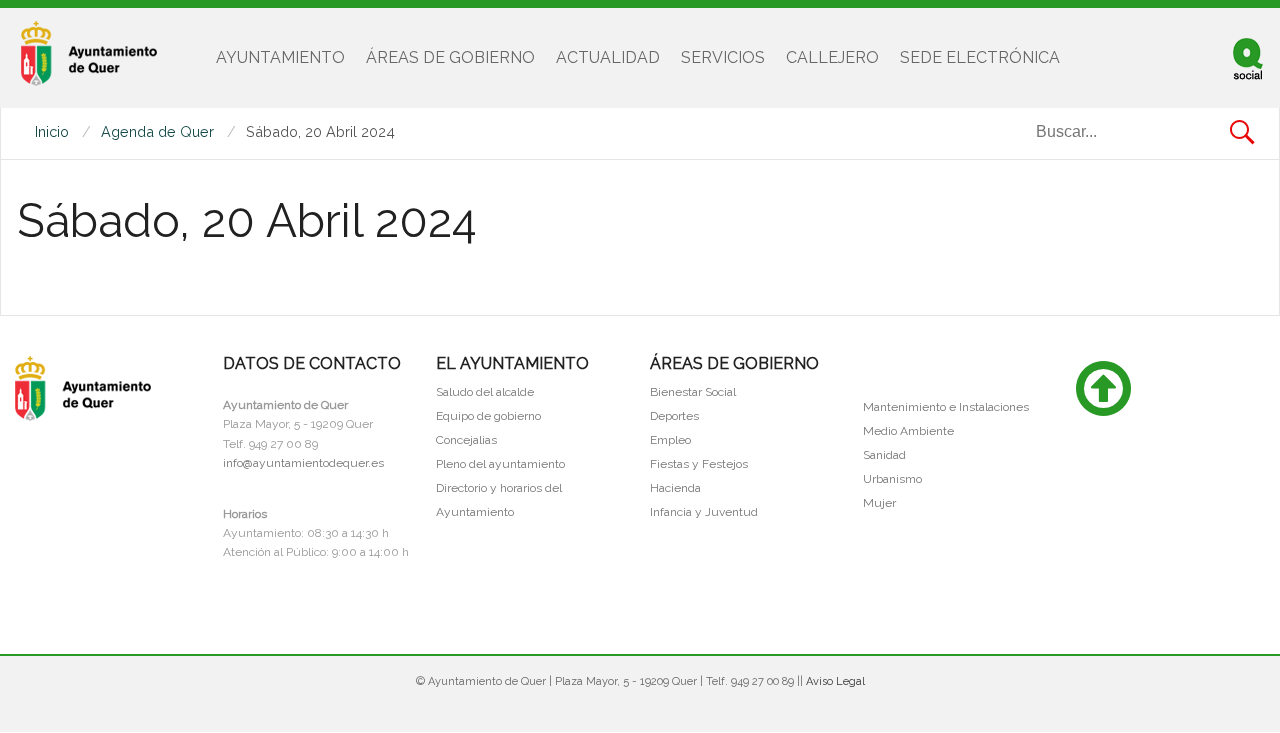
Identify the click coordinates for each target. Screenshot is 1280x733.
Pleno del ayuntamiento (500, 464)
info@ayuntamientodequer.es (303, 463)
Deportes (674, 416)
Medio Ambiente (908, 431)
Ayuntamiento (280, 57)
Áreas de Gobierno (450, 57)
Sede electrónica (980, 57)
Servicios (723, 57)
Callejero (832, 57)
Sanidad (884, 455)
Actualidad (608, 57)
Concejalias (466, 440)
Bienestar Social (693, 392)
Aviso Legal (835, 681)
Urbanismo (892, 479)
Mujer (879, 503)
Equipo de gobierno (488, 416)
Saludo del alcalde (485, 392)
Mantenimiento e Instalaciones (946, 407)
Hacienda (675, 488)
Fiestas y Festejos (699, 464)
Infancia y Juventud (704, 512)
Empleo (670, 440)
